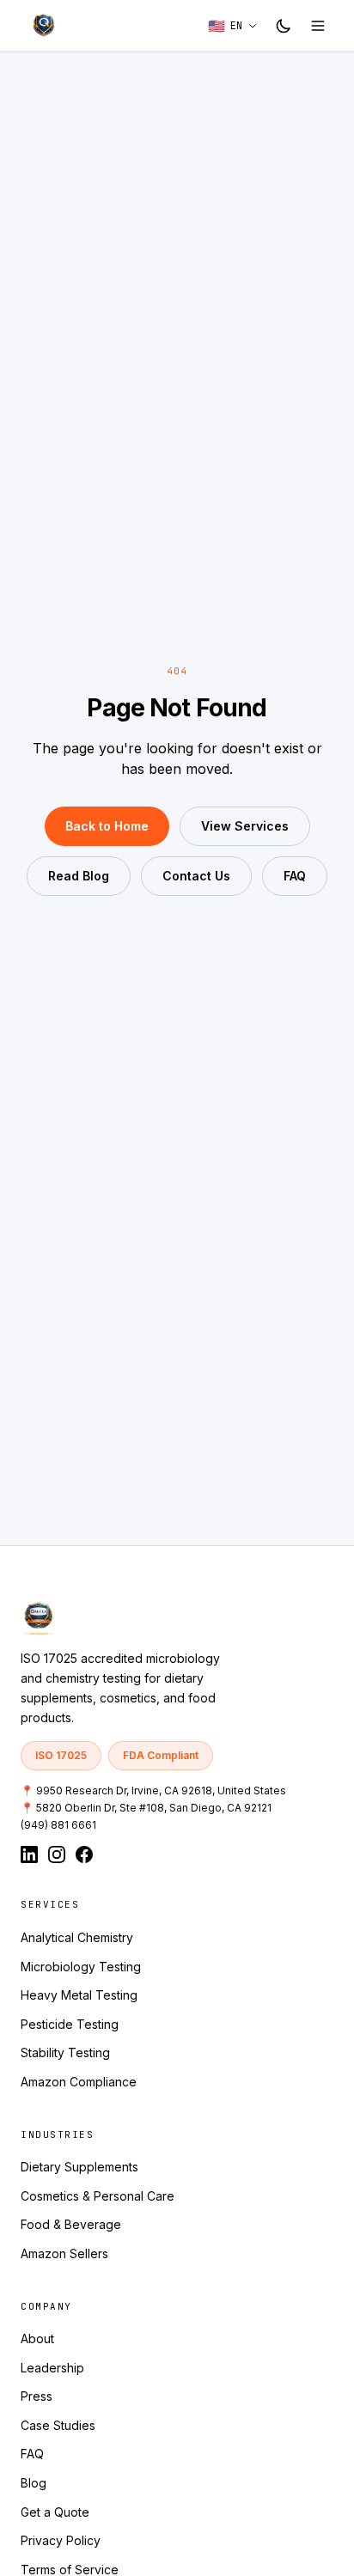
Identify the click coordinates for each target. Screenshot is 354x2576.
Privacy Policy (61, 2540)
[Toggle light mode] (284, 26)
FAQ (295, 876)
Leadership (52, 2368)
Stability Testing (65, 2052)
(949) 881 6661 (58, 1825)
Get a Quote (55, 2512)
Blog (34, 2483)
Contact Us (196, 876)
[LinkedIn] (29, 1854)
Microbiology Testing (81, 1967)
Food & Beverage (71, 2224)
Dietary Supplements (79, 2167)
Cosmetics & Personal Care (98, 2196)
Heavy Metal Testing (79, 1995)
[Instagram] (57, 1854)
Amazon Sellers (64, 2253)
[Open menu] (318, 26)
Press (37, 2396)
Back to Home (107, 826)
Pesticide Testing (70, 2024)
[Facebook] (84, 1854)
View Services (245, 826)
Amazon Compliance (79, 2082)
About (37, 2338)
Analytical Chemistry (77, 1937)
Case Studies (58, 2425)
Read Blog (79, 876)
